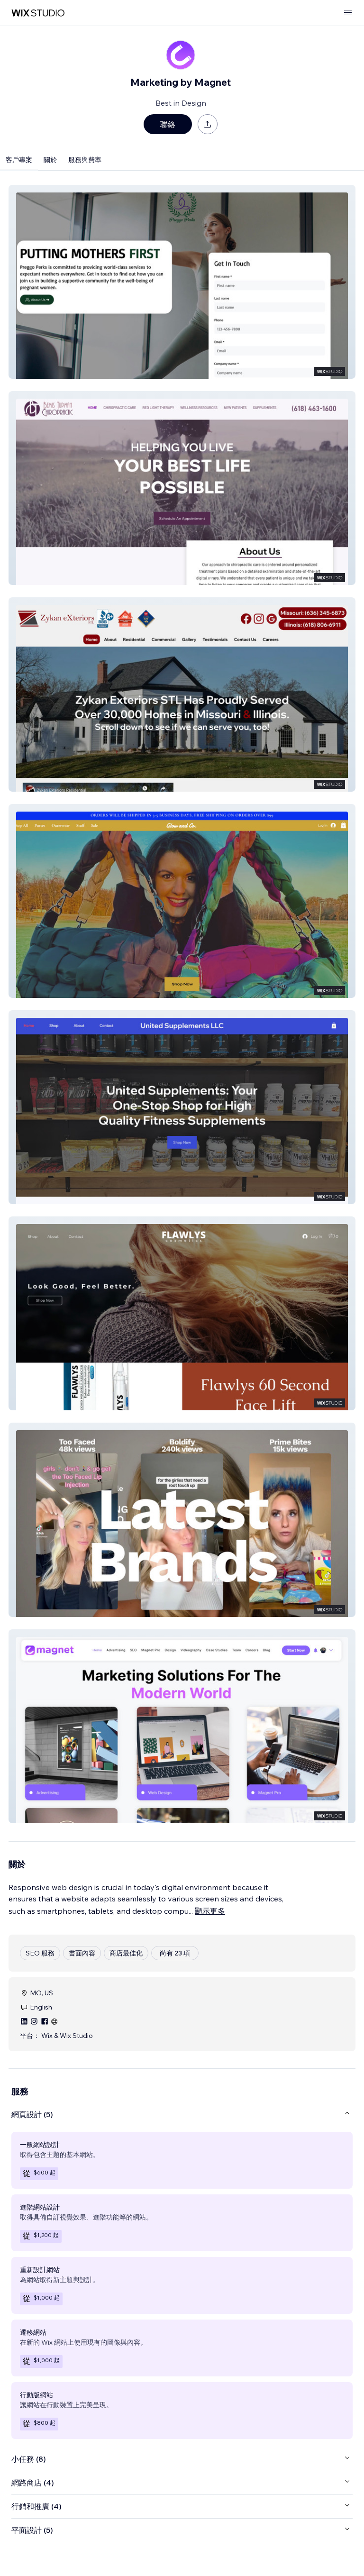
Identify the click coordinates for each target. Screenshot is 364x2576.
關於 (50, 160)
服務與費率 (85, 160)
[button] (182, 282)
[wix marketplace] (38, 13)
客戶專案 (19, 160)
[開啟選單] (348, 13)
